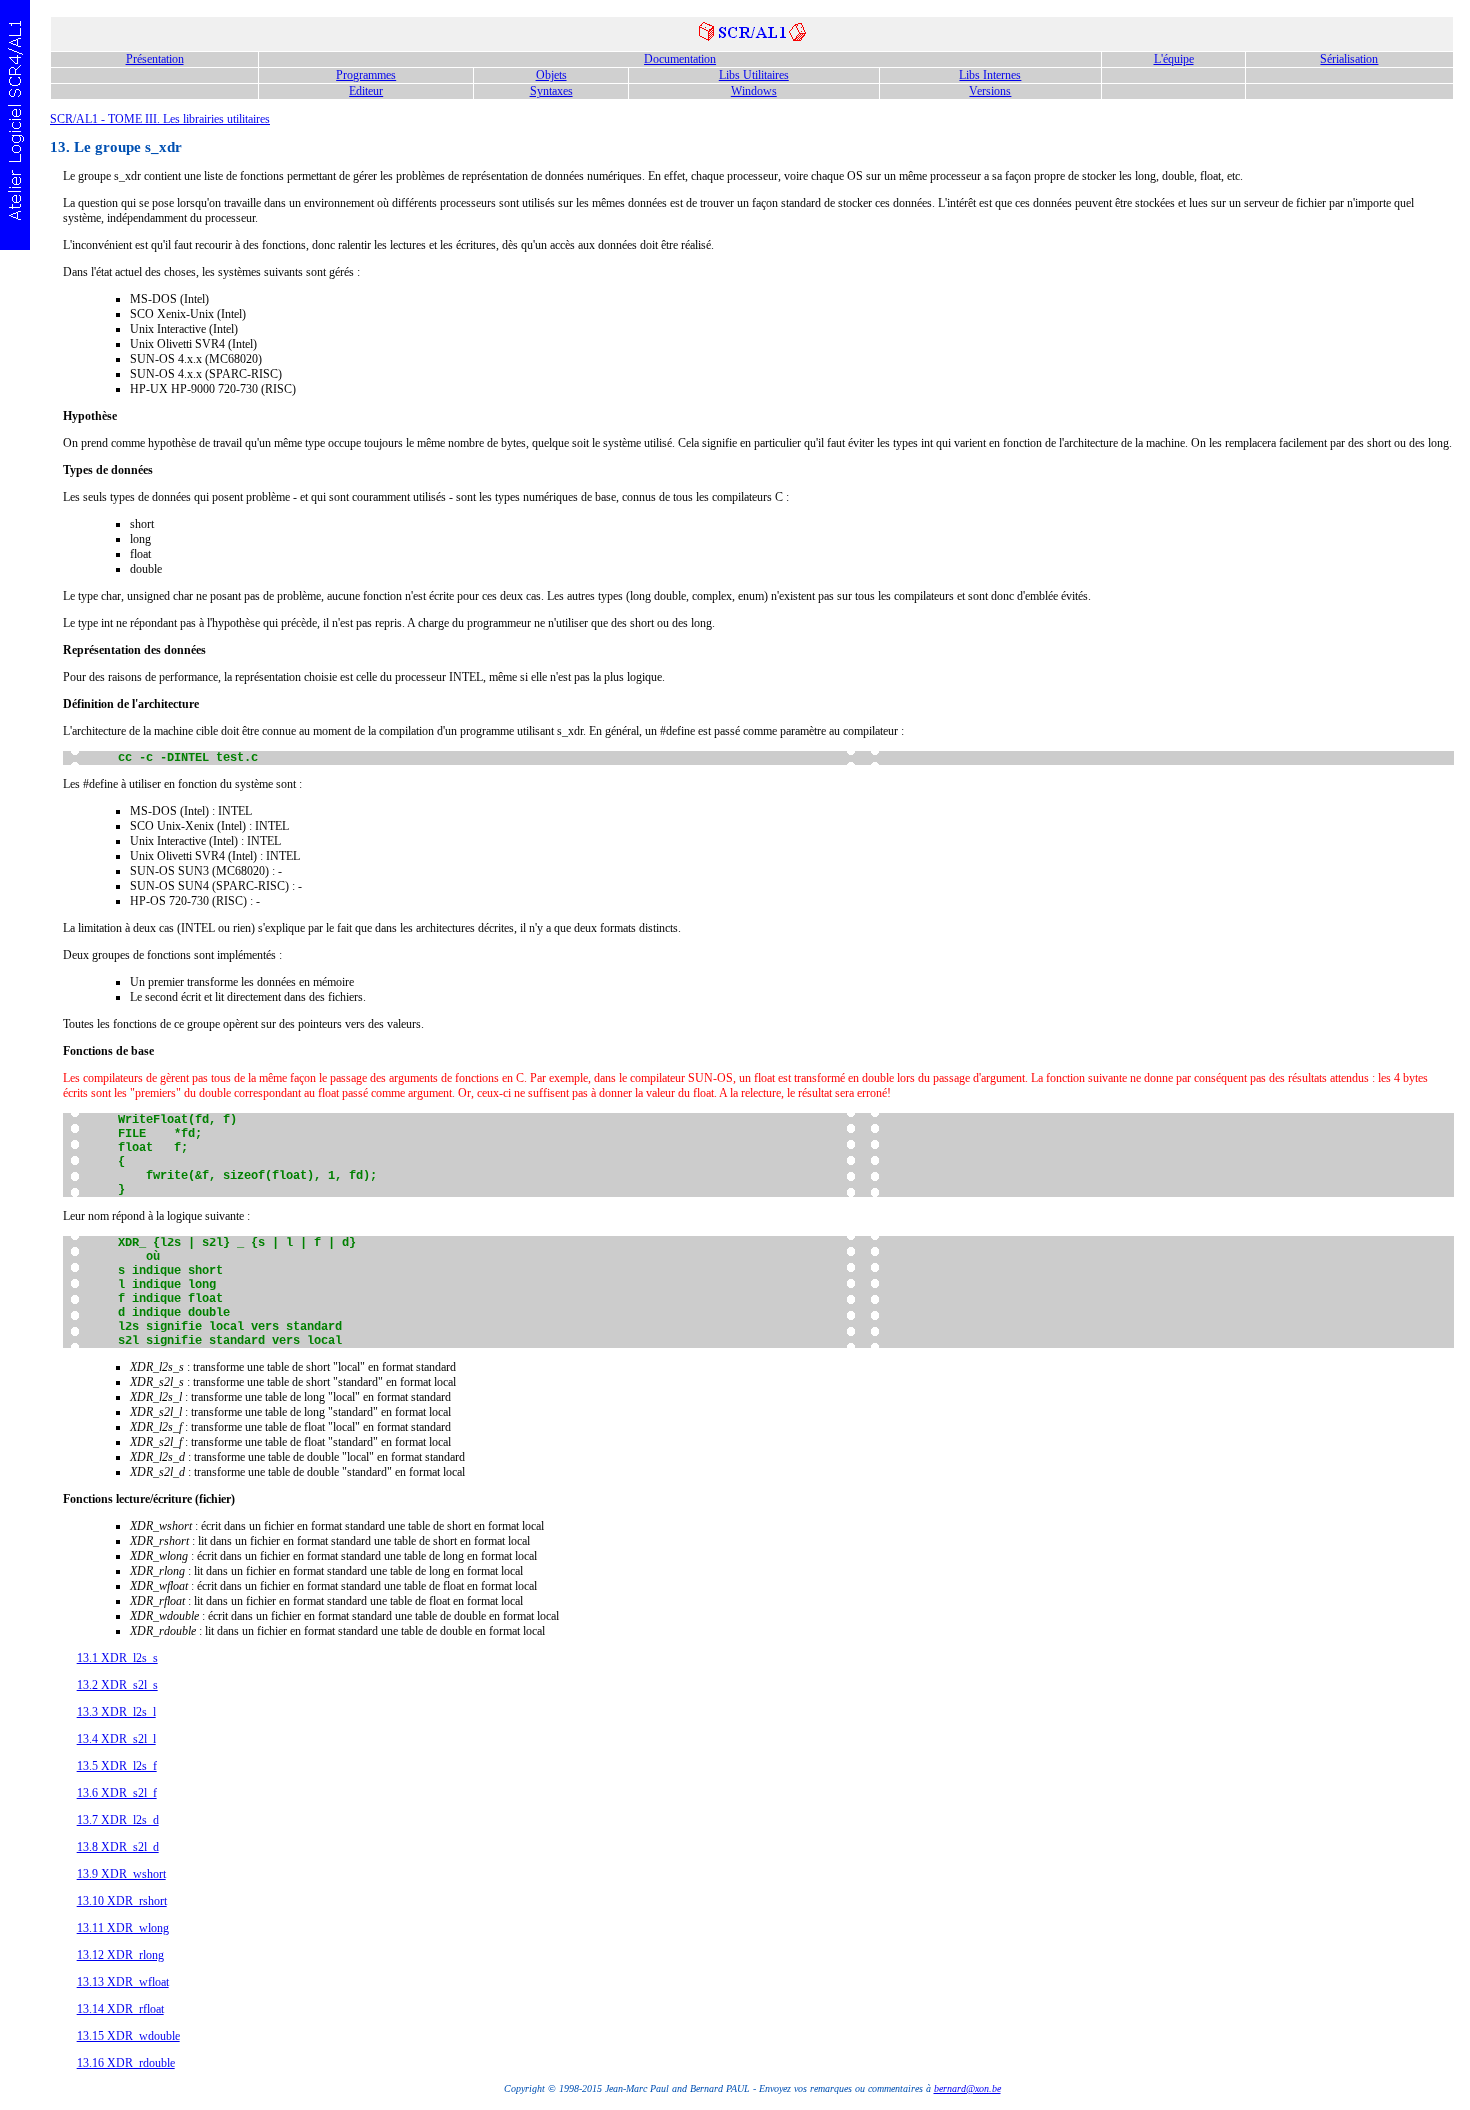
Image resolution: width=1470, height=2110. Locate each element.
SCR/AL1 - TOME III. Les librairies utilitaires (160, 119)
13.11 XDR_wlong (123, 1928)
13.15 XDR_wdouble (128, 2036)
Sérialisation (1349, 59)
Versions (990, 91)
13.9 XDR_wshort (121, 1874)
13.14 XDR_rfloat (120, 2009)
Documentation (680, 59)
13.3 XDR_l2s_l (116, 1712)
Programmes (366, 75)
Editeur (366, 91)
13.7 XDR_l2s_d (118, 1820)
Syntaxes (551, 91)
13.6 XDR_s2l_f (117, 1793)
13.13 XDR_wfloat (123, 1982)
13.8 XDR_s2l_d (118, 1847)
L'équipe (1174, 59)
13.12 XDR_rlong (120, 1955)
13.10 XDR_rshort (122, 1901)
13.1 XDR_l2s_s (117, 1658)
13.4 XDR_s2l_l (116, 1739)
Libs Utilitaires (754, 75)
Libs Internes (990, 75)
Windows (754, 91)
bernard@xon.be (967, 2088)
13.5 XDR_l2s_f (117, 1766)
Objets (551, 75)
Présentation (155, 59)
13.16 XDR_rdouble (126, 2063)
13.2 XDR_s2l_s (117, 1685)
